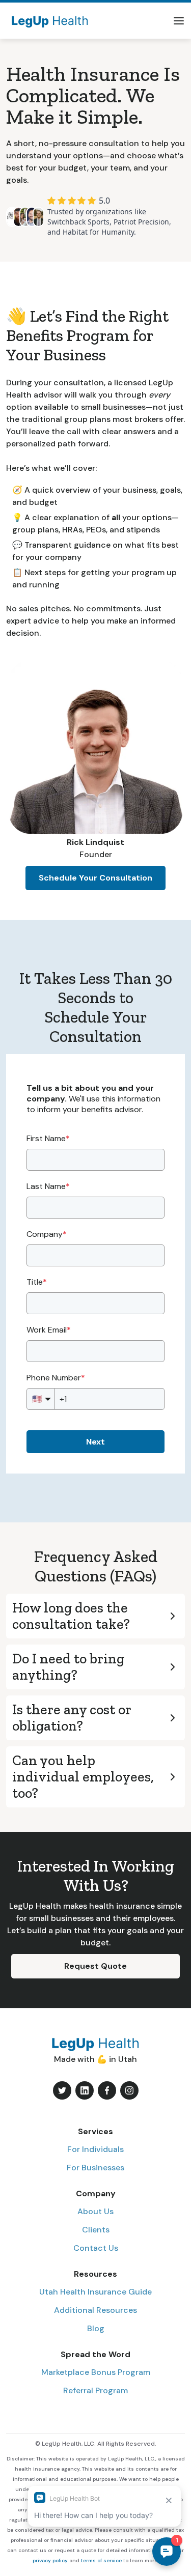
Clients (96, 2230)
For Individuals (95, 2149)
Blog (96, 2328)
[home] (47, 21)
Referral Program (95, 2390)
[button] (179, 21)
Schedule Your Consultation (95, 878)
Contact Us (96, 2248)
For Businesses (95, 2168)
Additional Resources (95, 2310)
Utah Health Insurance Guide (95, 2292)
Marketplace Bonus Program (96, 2372)
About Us (95, 2211)
